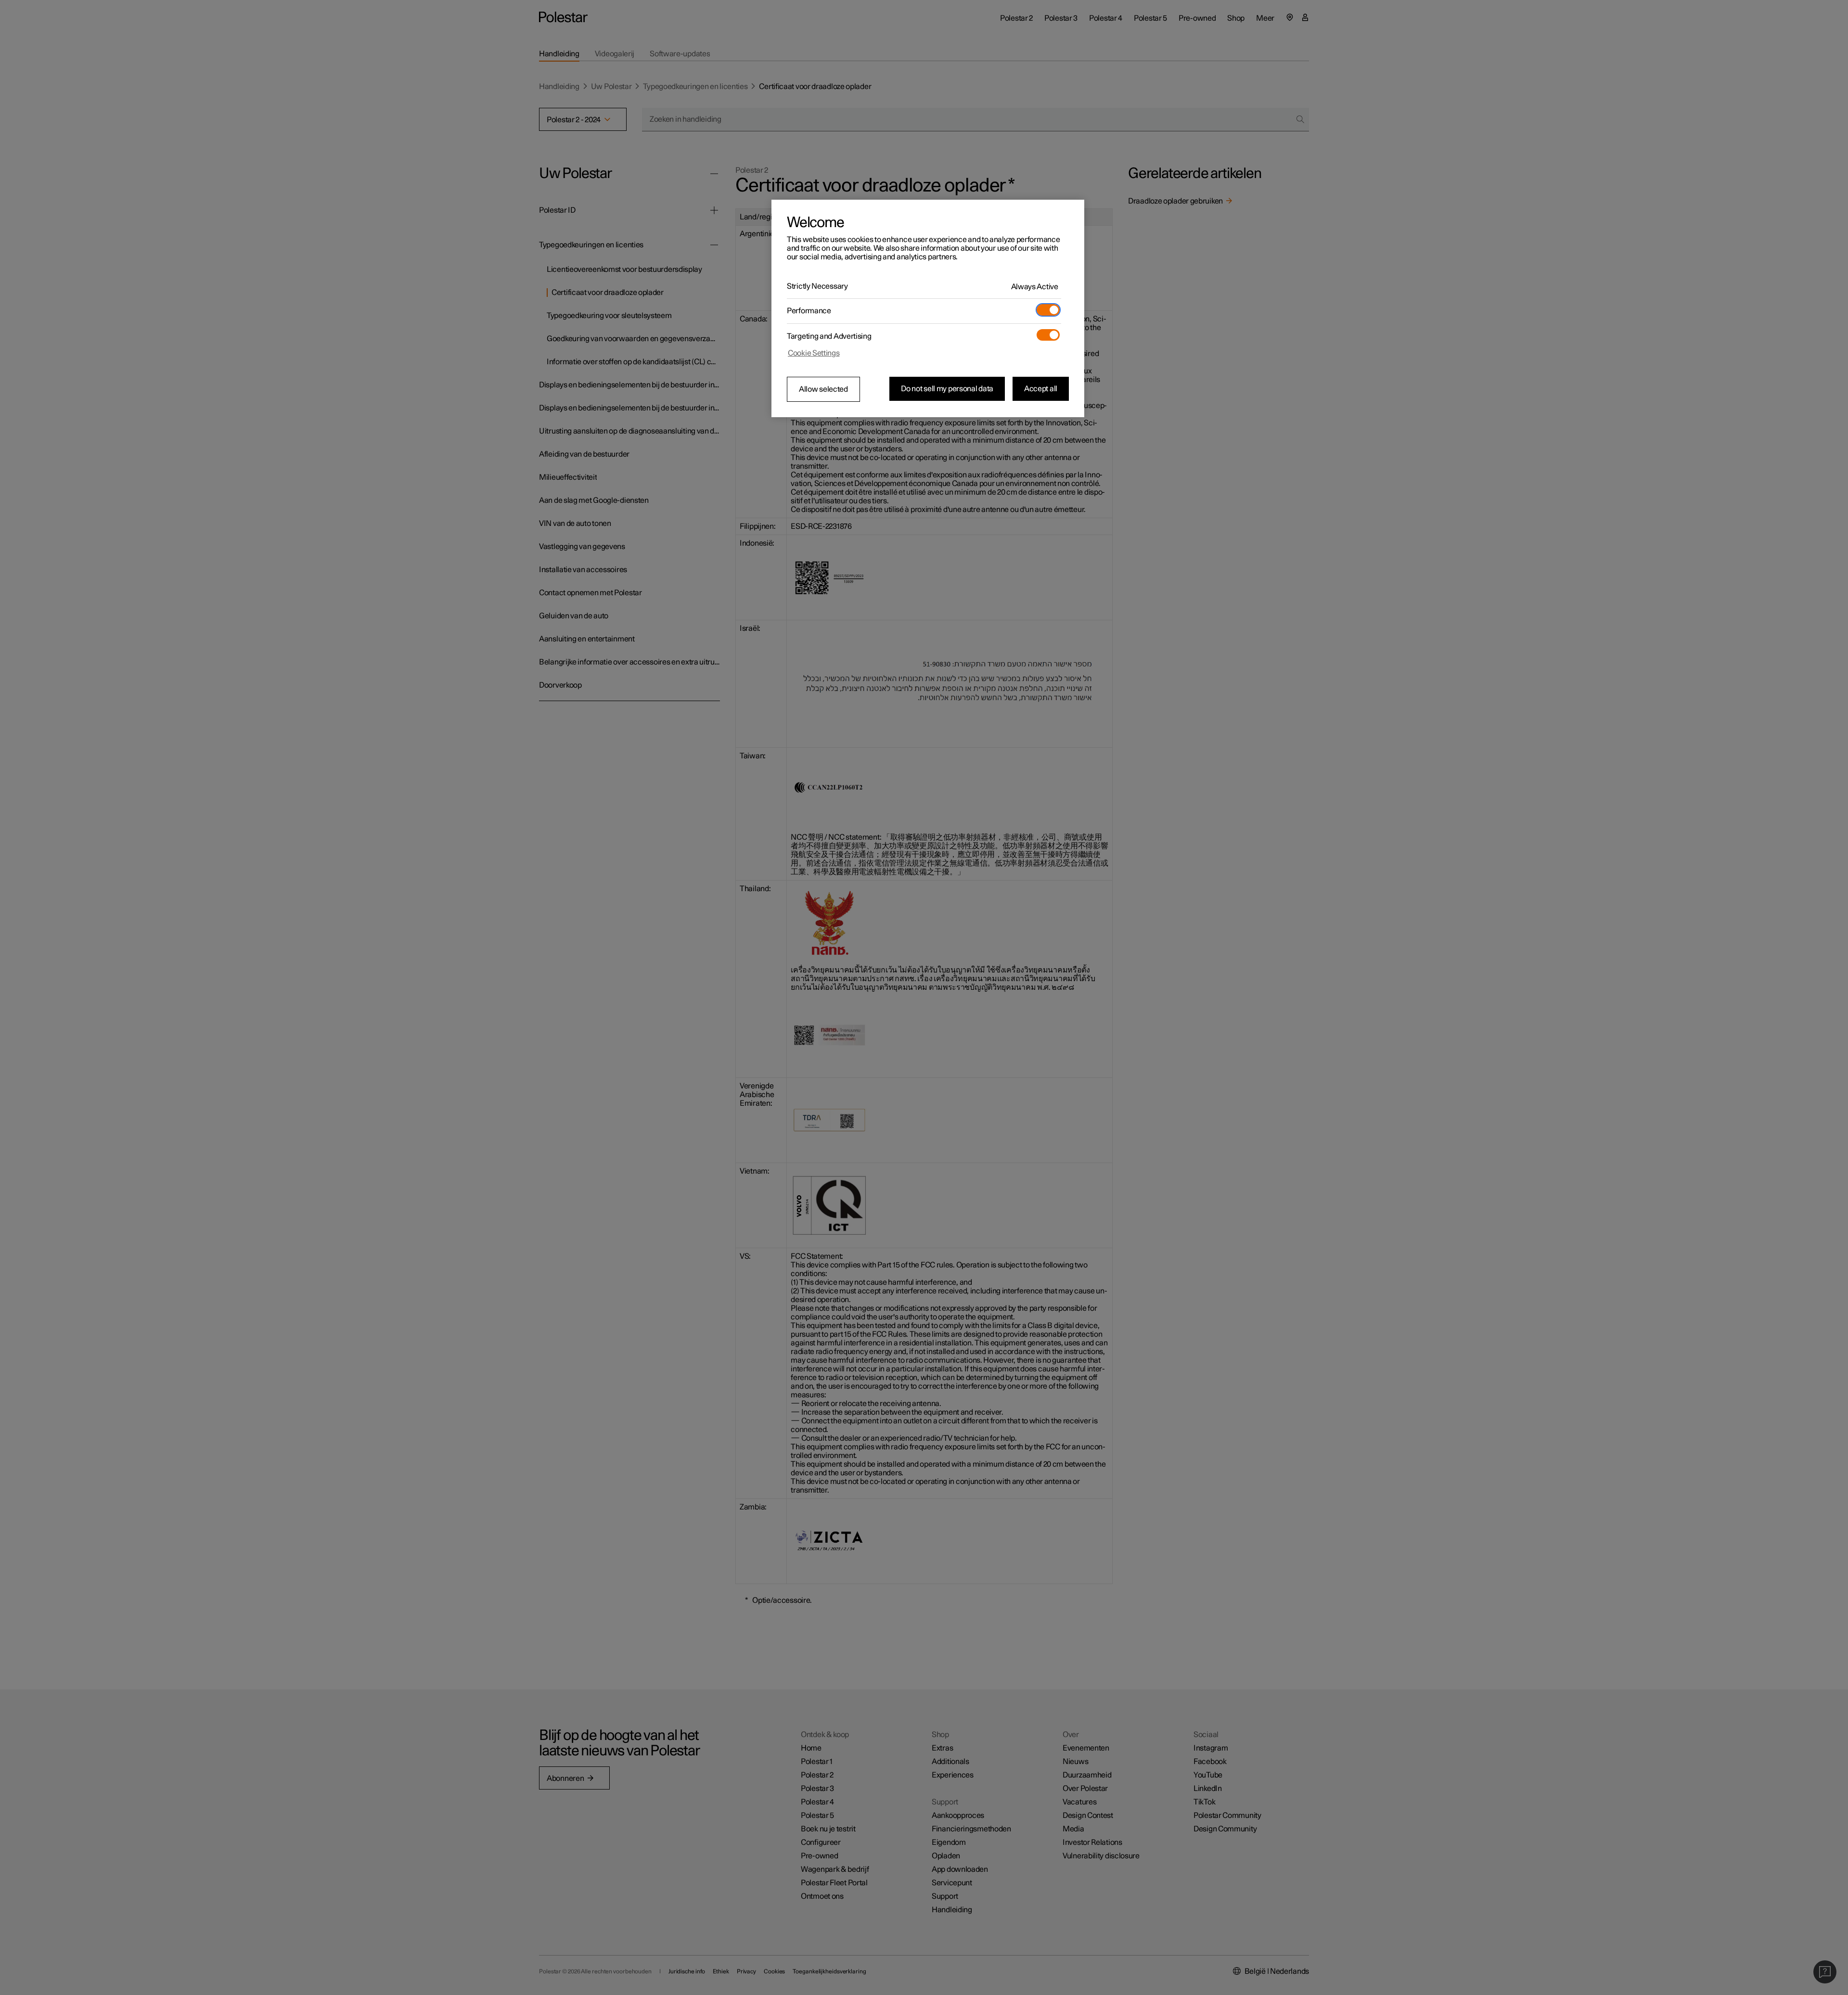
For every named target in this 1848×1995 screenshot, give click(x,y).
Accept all (1041, 389)
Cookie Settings (814, 353)
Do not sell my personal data (947, 389)
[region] (928, 308)
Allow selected (823, 389)
